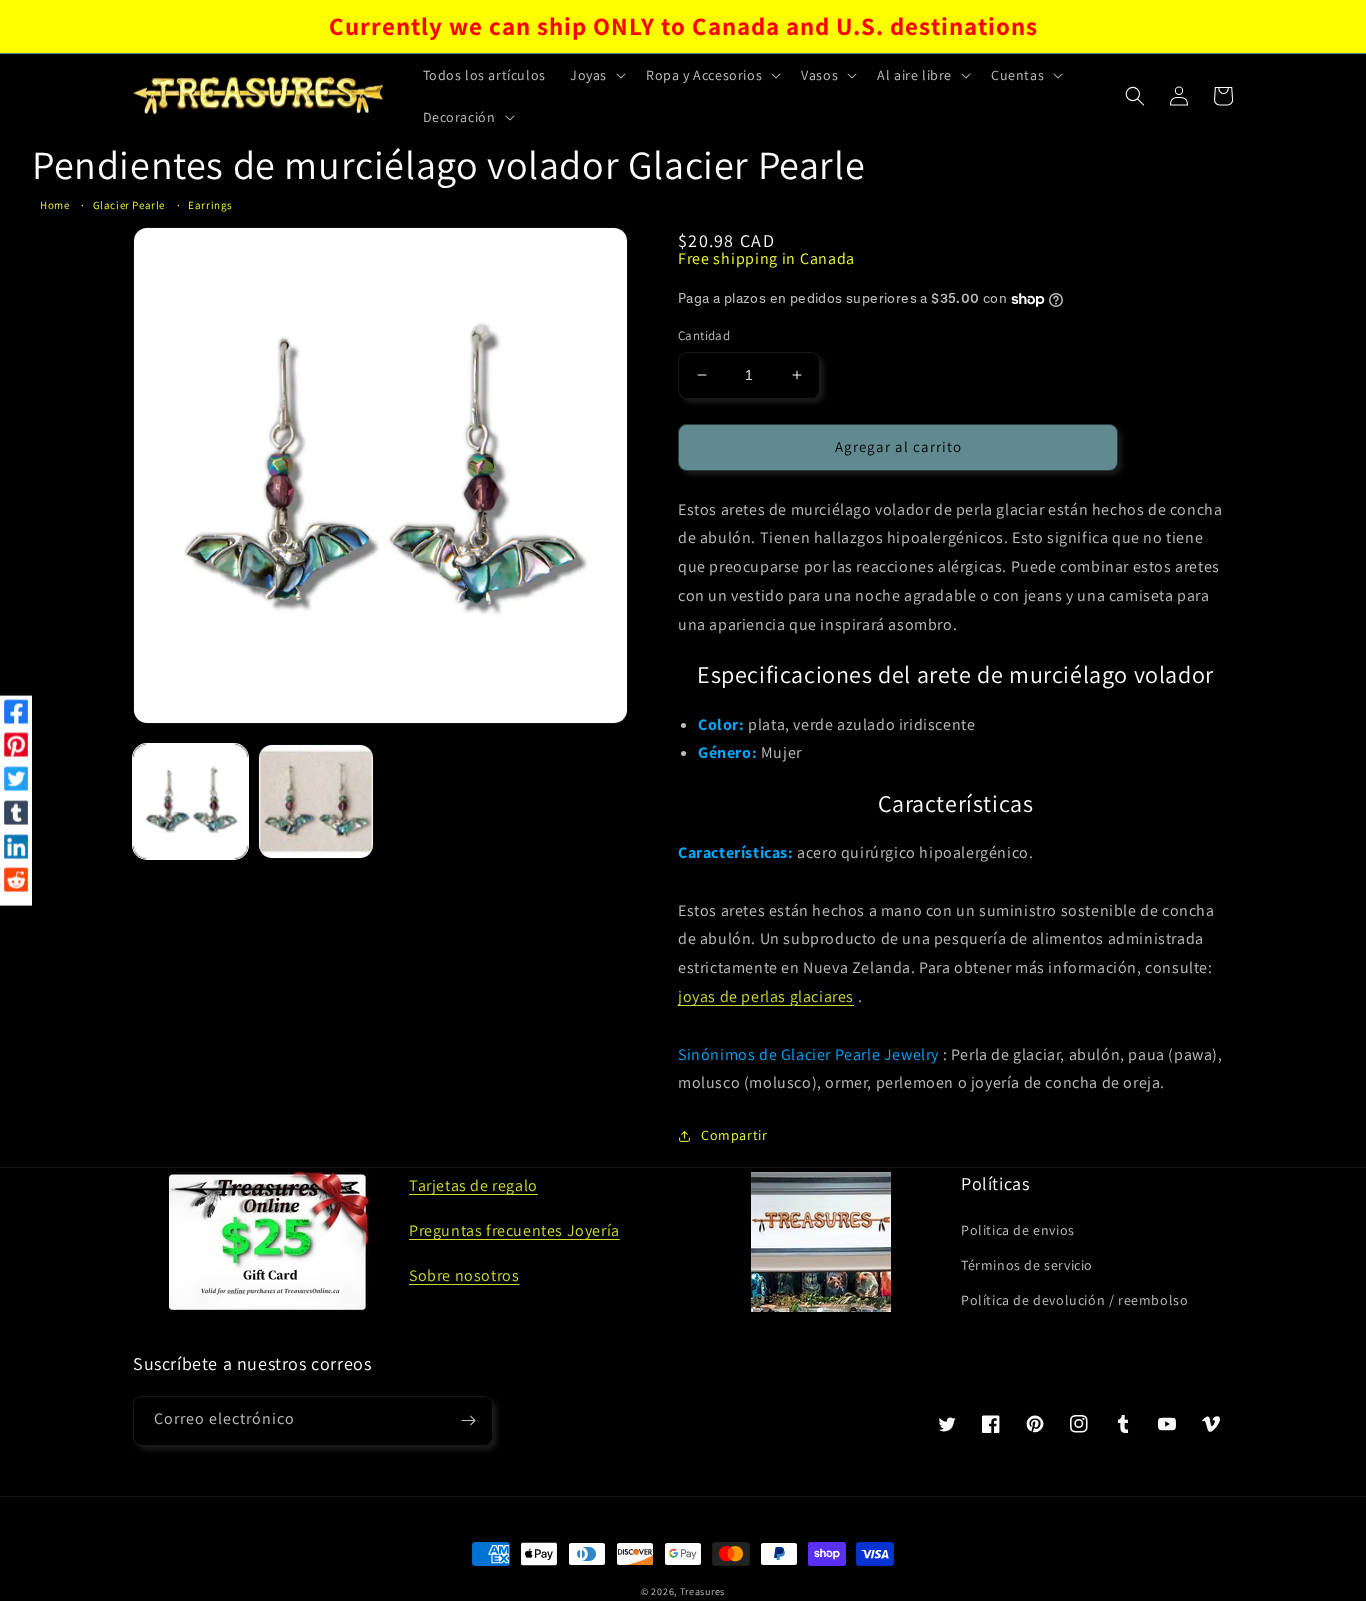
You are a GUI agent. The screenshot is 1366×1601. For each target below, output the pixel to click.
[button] (596, 75)
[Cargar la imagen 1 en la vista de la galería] (190, 801)
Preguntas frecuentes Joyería (514, 1230)
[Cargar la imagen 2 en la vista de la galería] (315, 801)
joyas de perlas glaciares (766, 996)
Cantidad (704, 335)
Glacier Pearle (129, 205)
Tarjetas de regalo (473, 1185)
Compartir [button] (734, 1135)
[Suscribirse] (468, 1421)
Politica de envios (1018, 1230)
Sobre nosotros (464, 1275)
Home (54, 205)
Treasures (702, 1591)
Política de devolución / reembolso (1074, 1300)
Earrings (210, 205)
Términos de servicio (1027, 1265)
